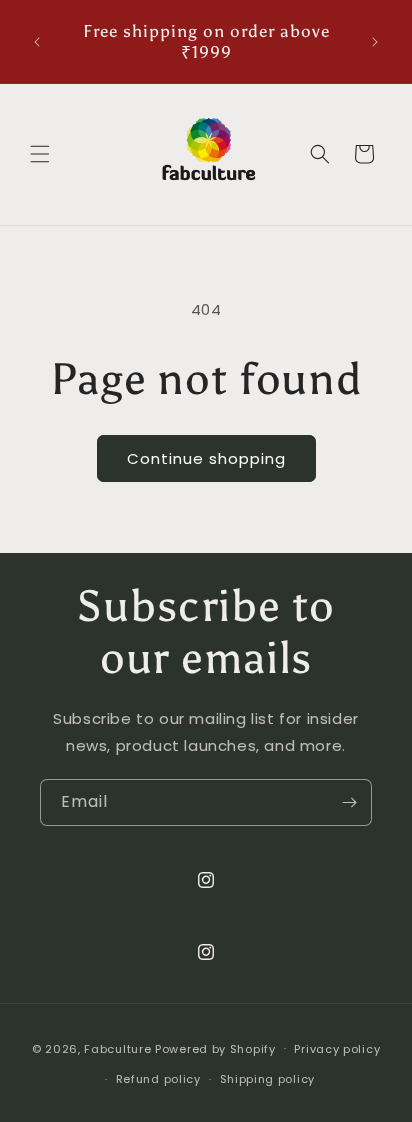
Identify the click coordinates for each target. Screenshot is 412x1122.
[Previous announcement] (37, 42)
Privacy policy (337, 1049)
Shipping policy (268, 1079)
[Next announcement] (375, 42)
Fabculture (117, 1048)
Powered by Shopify (215, 1048)
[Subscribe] (349, 802)
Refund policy (158, 1079)
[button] (40, 154)
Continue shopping (206, 458)
